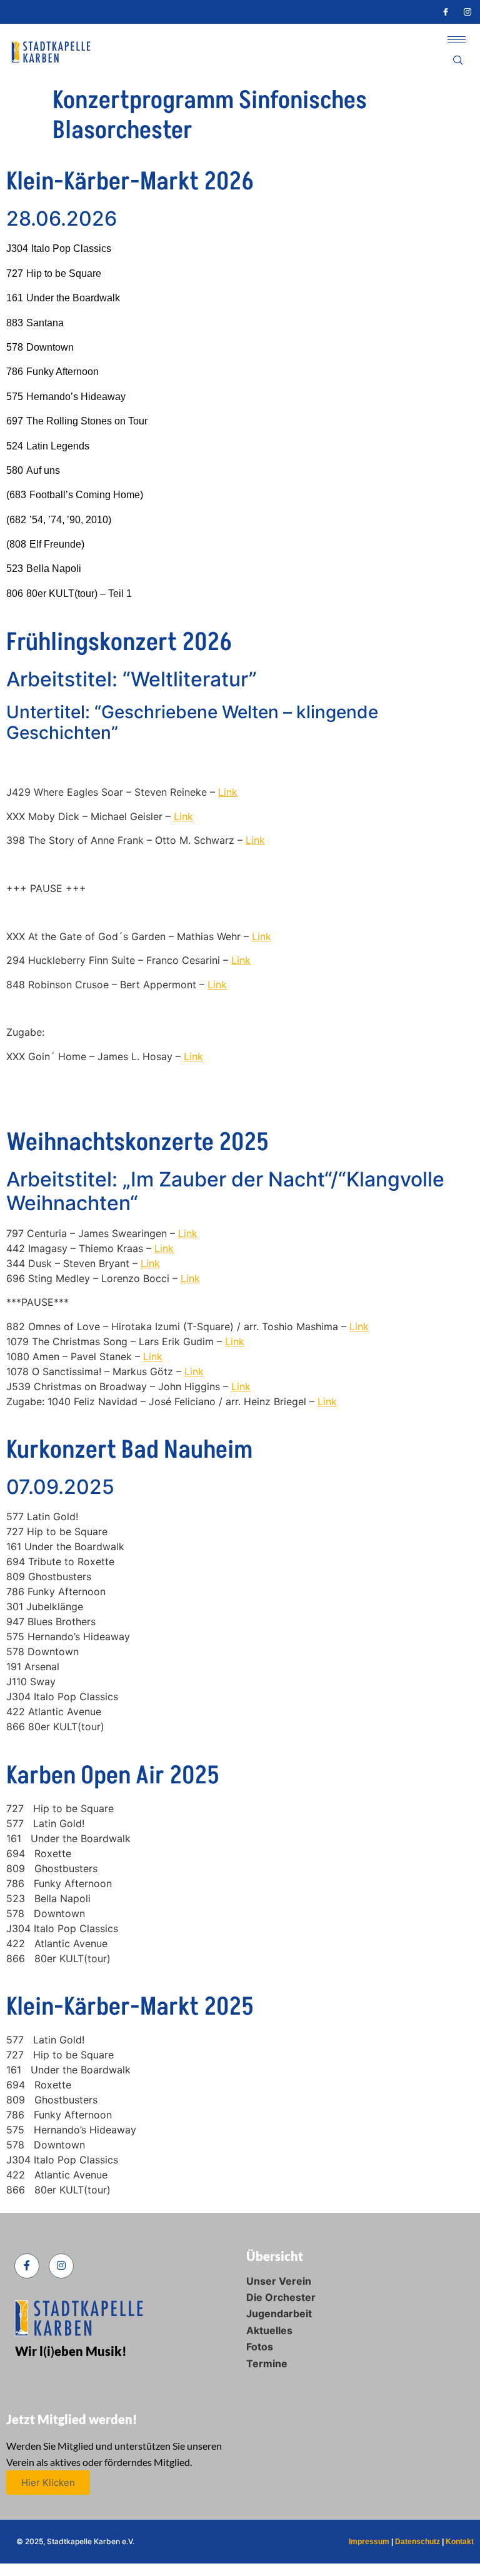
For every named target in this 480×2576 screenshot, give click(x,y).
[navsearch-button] (458, 61)
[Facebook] (446, 12)
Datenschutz (417, 2542)
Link (188, 1233)
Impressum (369, 2542)
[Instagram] (467, 12)
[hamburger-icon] (457, 40)
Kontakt (460, 2542)
